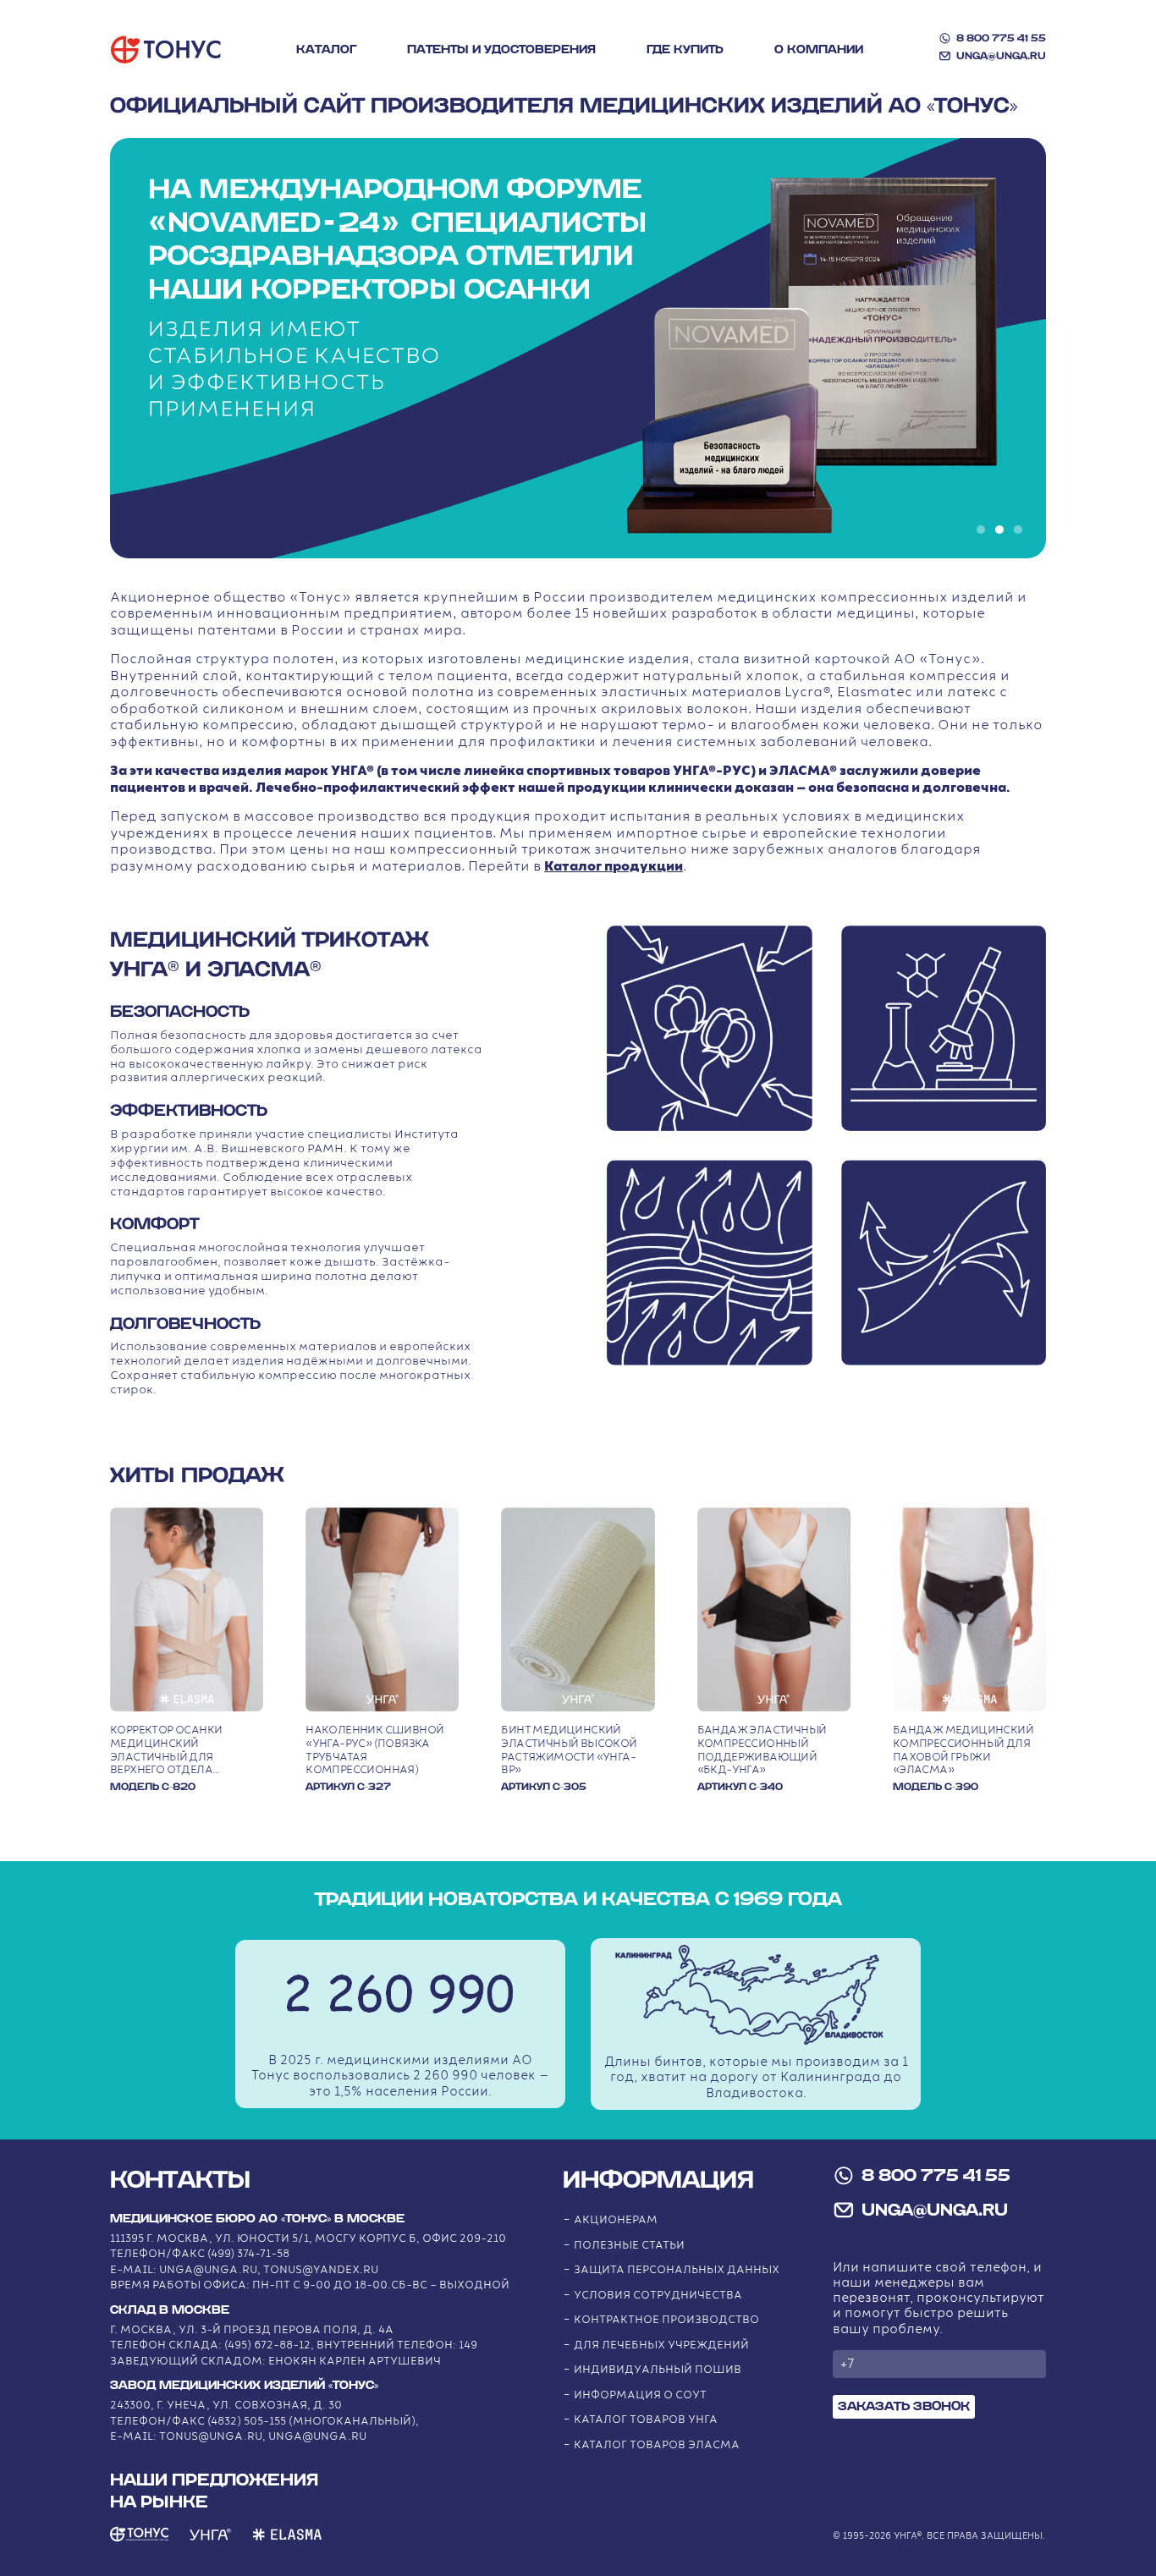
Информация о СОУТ (640, 2395)
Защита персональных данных (677, 2270)
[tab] (981, 530)
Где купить (685, 50)
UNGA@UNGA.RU (1001, 56)
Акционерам (616, 2220)
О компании (819, 50)
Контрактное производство (666, 2320)
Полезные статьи (629, 2246)
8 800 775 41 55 (1001, 38)
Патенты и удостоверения (501, 50)
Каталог (326, 50)
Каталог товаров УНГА (646, 2420)
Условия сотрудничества (658, 2296)
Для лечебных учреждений (661, 2345)
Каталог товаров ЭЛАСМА (657, 2445)
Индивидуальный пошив (658, 2370)
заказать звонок (904, 2406)
